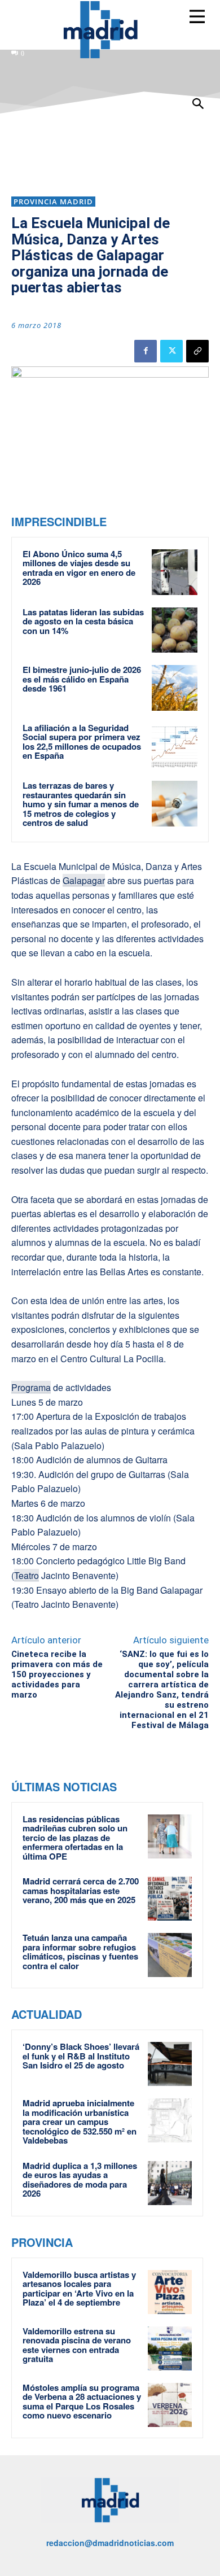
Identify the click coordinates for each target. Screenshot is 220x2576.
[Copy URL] (197, 351)
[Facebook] (146, 351)
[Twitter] (171, 351)
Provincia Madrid (53, 202)
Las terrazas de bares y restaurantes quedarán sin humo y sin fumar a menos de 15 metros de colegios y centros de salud (81, 804)
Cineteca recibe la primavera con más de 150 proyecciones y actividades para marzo (57, 1674)
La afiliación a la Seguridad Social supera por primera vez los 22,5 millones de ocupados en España (82, 742)
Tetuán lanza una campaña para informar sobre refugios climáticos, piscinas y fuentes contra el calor (80, 1952)
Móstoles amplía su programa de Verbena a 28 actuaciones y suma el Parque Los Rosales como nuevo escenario (82, 2402)
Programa (31, 1387)
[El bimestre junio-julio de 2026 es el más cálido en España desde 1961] (175, 688)
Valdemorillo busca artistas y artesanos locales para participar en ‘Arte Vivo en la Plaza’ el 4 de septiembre (79, 2289)
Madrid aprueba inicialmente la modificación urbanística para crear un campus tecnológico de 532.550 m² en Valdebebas (80, 2122)
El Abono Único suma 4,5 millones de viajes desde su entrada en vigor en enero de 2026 (79, 568)
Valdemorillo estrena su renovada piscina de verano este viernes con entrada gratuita (77, 2345)
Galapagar (84, 880)
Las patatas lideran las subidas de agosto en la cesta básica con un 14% (83, 621)
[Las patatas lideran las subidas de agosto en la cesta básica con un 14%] (175, 630)
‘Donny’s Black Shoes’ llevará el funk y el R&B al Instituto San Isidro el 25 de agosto (81, 2056)
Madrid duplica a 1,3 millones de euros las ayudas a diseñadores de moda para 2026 (80, 2180)
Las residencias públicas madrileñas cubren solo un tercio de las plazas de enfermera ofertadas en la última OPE (75, 1838)
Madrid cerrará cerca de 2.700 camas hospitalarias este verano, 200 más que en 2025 (81, 1890)
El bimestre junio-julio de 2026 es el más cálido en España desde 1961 (82, 679)
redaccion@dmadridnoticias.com (110, 2543)
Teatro (27, 1575)
